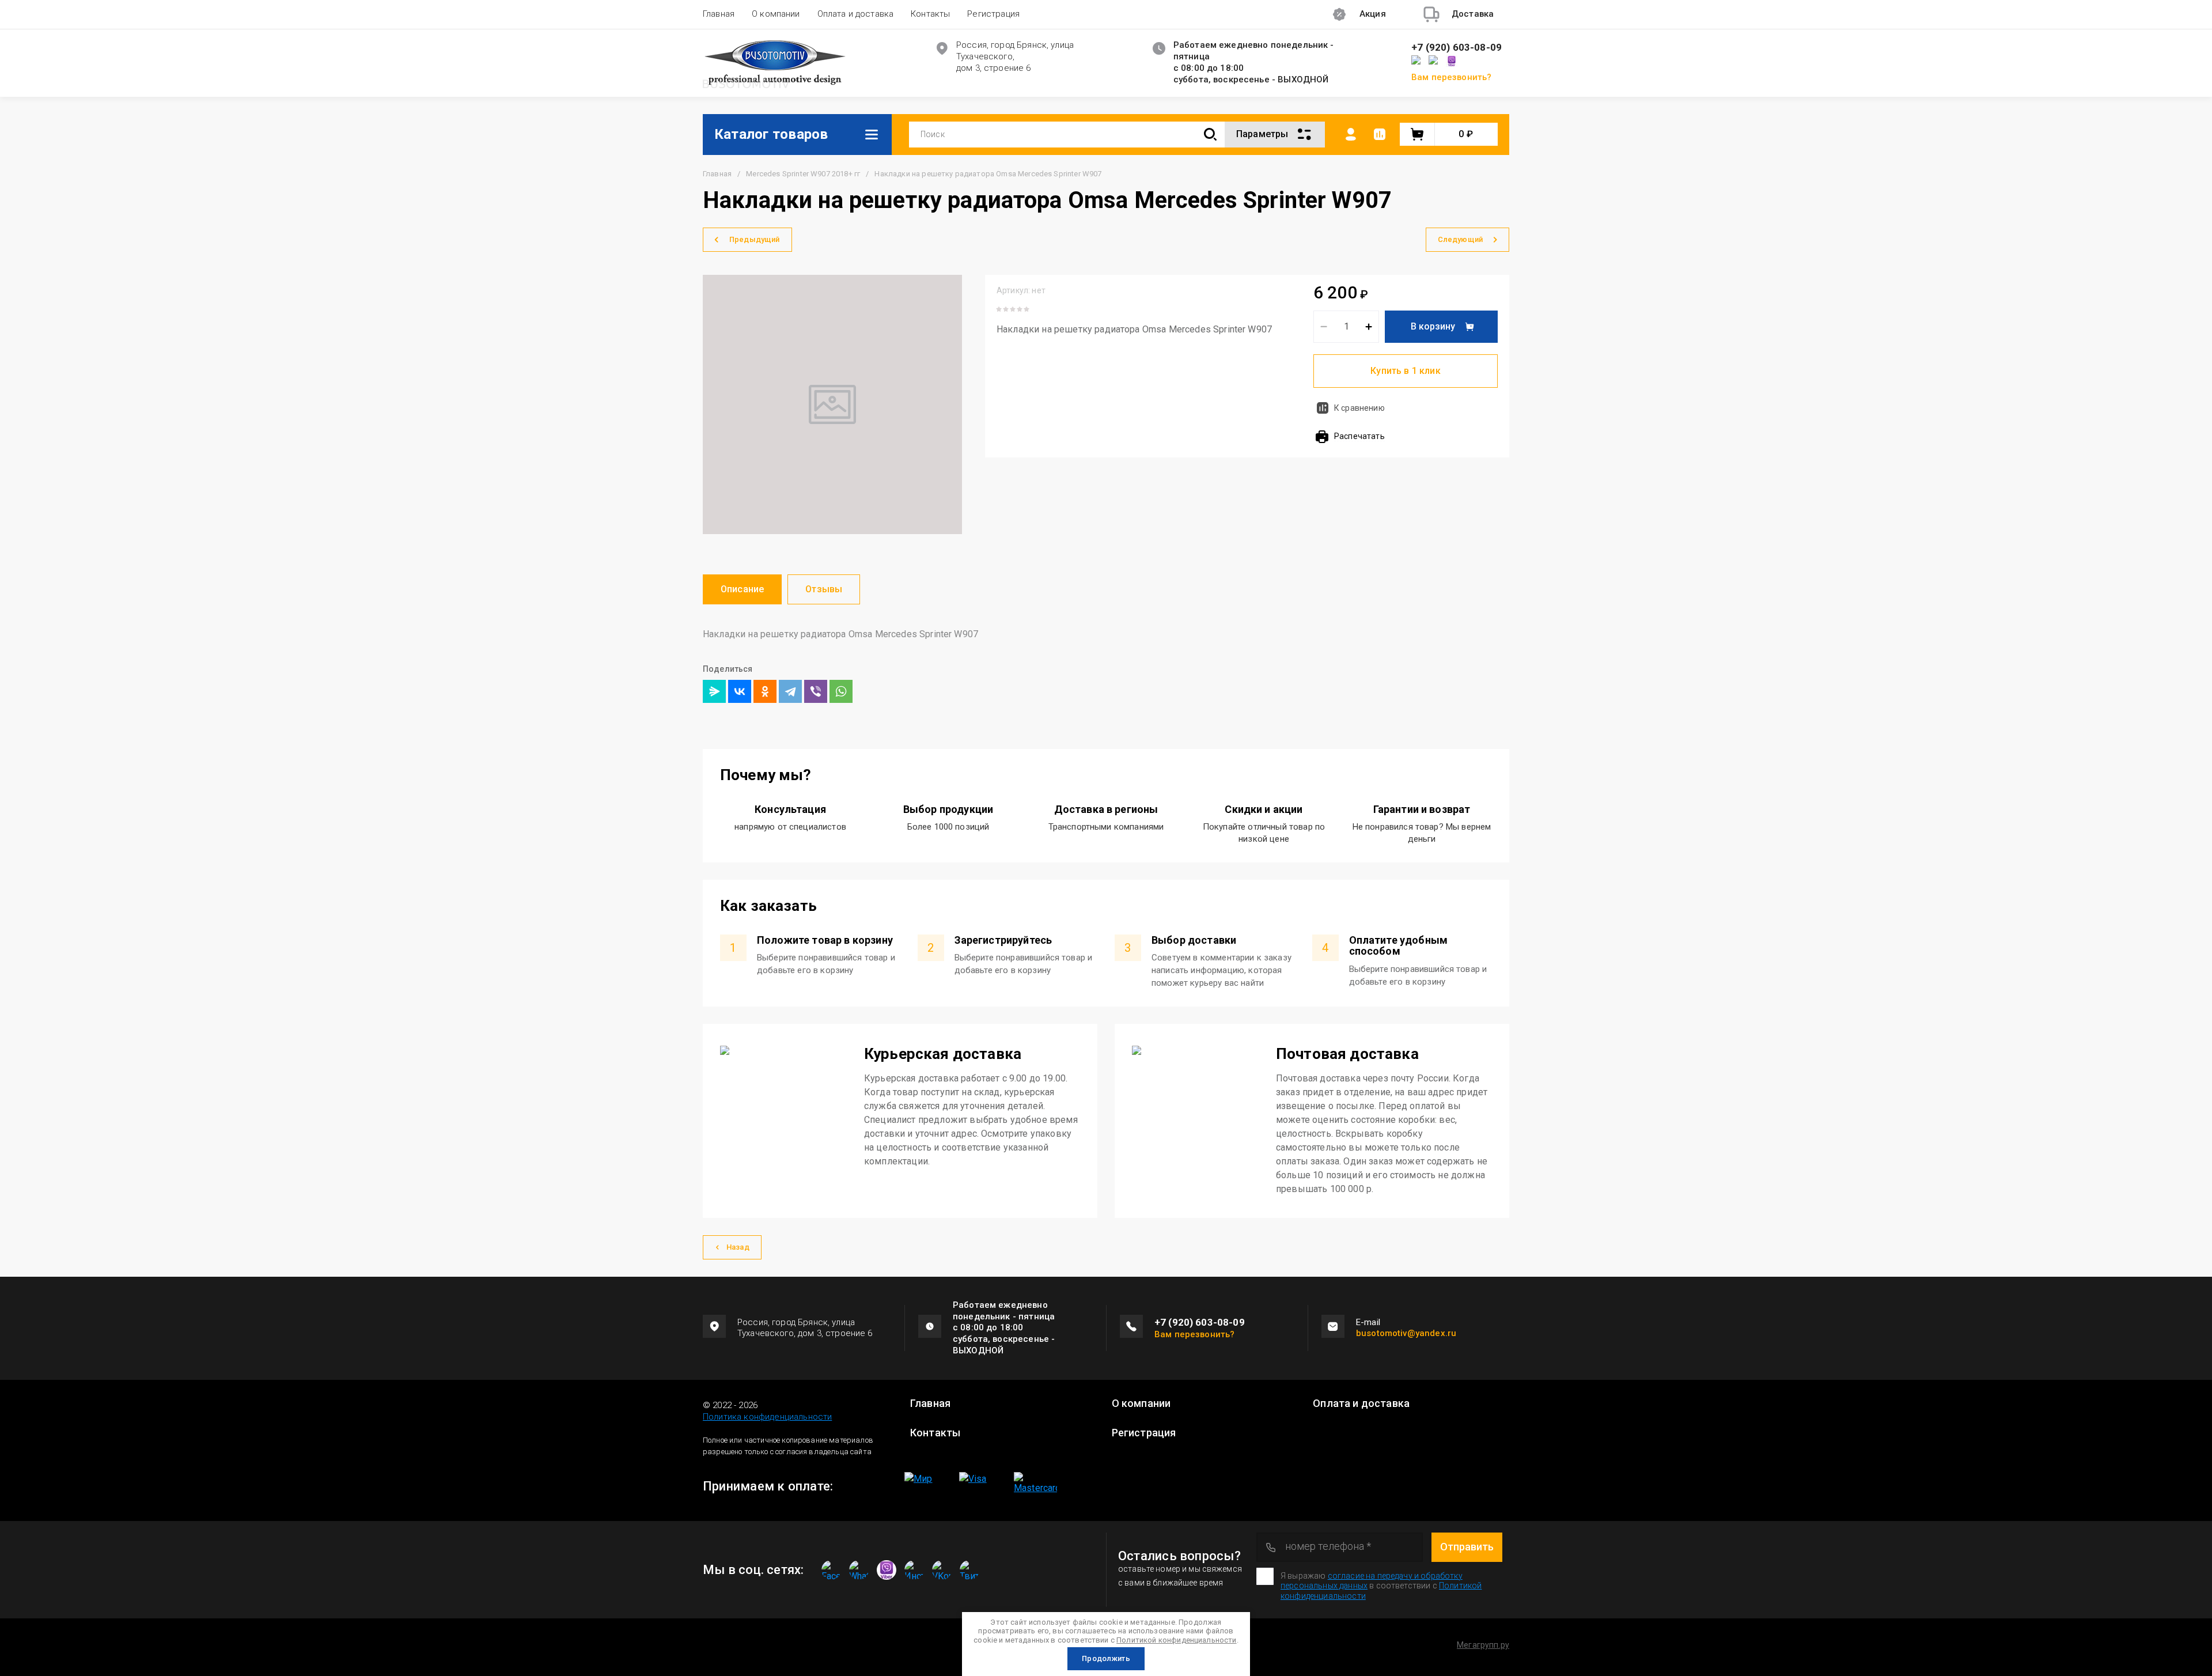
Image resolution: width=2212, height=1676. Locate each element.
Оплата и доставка (856, 14)
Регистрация (993, 14)
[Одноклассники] (765, 691)
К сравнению (1359, 408)
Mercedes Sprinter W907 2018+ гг (803, 174)
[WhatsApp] (841, 691)
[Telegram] (790, 691)
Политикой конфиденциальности (1176, 1640)
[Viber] (816, 691)
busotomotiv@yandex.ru (1406, 1333)
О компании (776, 14)
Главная (719, 14)
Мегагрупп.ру (1483, 1645)
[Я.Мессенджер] (714, 691)
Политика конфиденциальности (767, 1417)
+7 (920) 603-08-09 (1457, 48)
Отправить (1467, 1547)
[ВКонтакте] (740, 691)
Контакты (930, 14)
